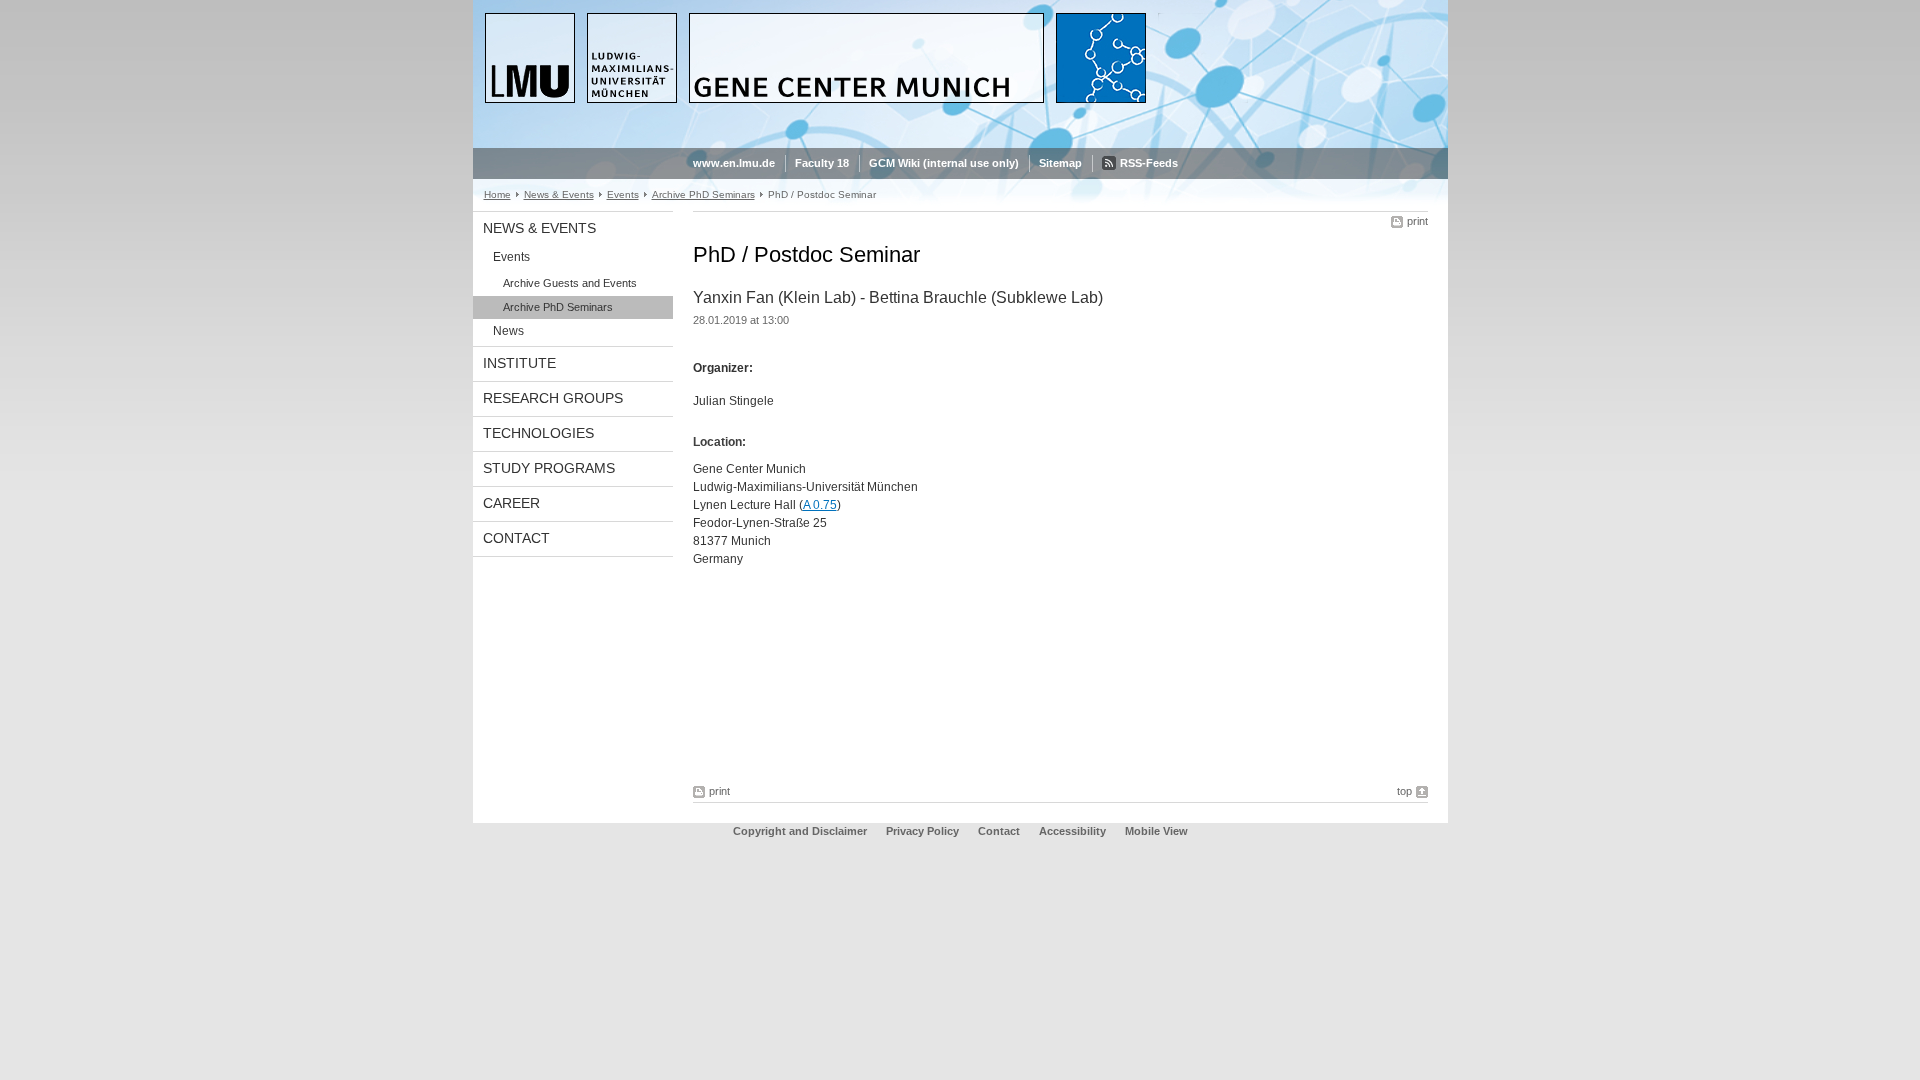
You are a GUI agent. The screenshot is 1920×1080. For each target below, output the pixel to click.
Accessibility (1074, 831)
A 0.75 (820, 505)
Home (497, 194)
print (1417, 221)
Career (511, 503)
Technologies (538, 433)
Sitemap (1060, 163)
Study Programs (549, 468)
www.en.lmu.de (734, 163)
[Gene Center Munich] (960, 144)
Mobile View (1156, 831)
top (1404, 791)
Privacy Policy (922, 831)
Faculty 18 (822, 163)
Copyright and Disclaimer (800, 831)
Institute (519, 363)
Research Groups (553, 398)
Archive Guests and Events (570, 283)
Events (623, 194)
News (508, 331)
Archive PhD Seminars (703, 194)
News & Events (559, 194)
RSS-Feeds (1149, 163)
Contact (516, 538)
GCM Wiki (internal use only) (944, 163)
